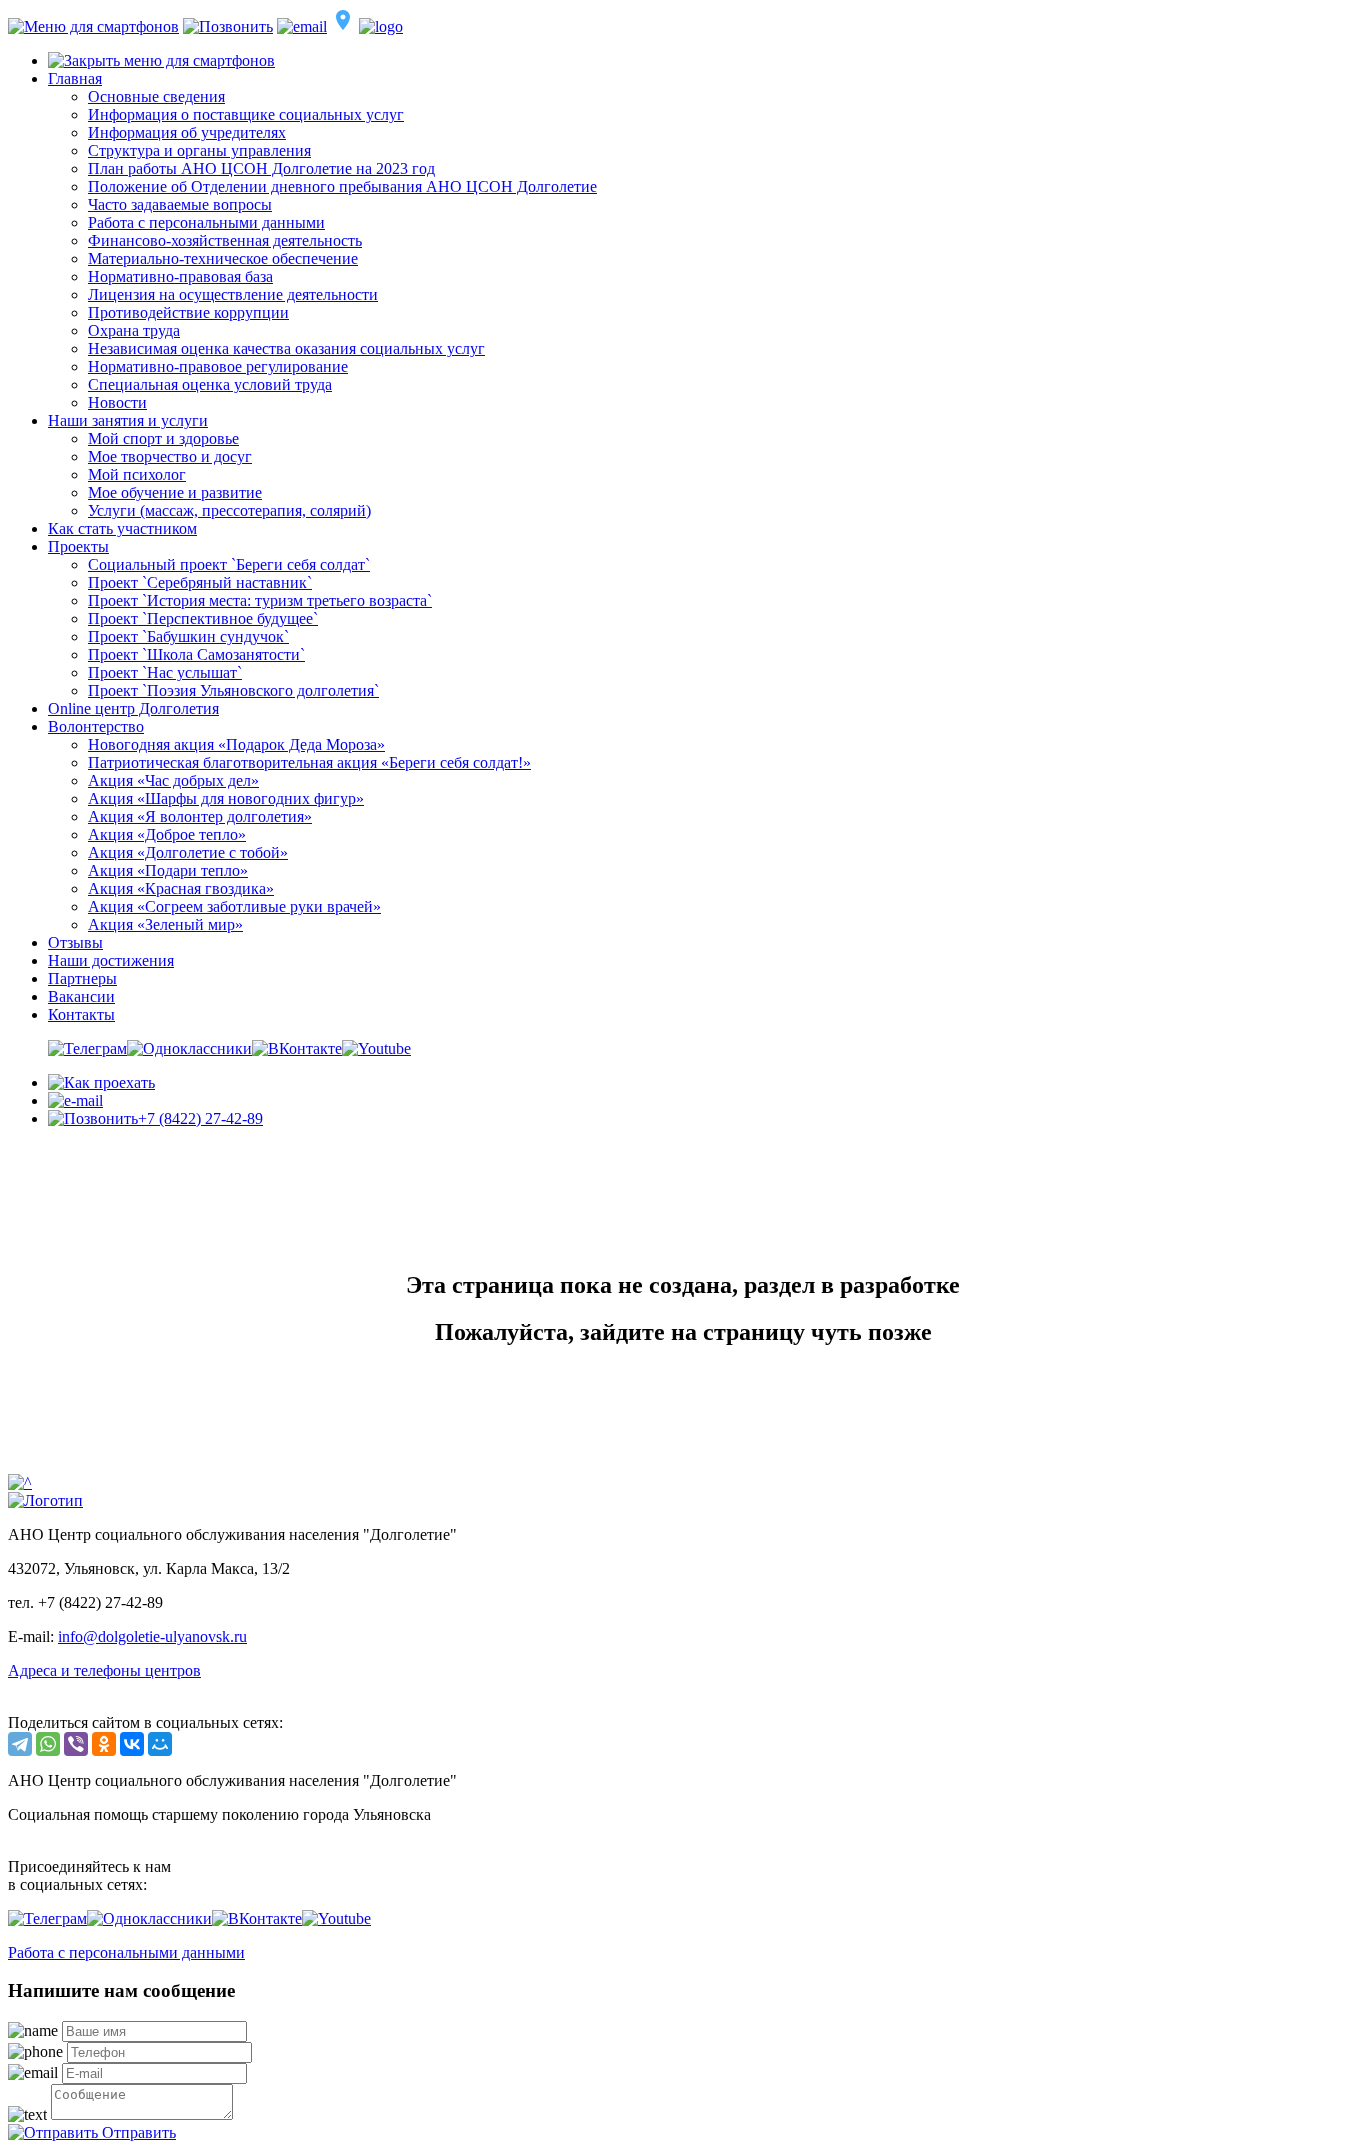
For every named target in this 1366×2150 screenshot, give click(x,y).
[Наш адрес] (101, 1082)
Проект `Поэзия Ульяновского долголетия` (233, 690)
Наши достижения (111, 960)
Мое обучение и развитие (175, 492)
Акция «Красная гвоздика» (181, 888)
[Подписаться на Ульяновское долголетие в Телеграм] (87, 1048)
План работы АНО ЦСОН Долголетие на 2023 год (261, 168)
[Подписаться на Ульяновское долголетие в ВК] (297, 1048)
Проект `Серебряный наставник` (200, 582)
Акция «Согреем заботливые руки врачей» (234, 906)
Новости (117, 402)
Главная (75, 78)
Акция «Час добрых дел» (173, 780)
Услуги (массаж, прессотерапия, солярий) (229, 510)
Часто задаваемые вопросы (180, 204)
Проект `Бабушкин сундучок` (188, 636)
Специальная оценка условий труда (210, 384)
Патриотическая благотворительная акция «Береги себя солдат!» (309, 762)
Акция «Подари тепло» (168, 870)
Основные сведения (156, 96)
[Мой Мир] (160, 1744)
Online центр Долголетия (133, 708)
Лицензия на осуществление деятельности (233, 294)
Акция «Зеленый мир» (165, 924)
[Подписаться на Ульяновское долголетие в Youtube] (376, 1048)
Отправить (137, 2132)
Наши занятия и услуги (128, 420)
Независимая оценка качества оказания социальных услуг (286, 348)
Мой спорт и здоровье (163, 438)
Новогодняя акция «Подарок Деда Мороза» (236, 744)
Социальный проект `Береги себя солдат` (229, 564)
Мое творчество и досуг (170, 456)
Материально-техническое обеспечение (223, 258)
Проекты (78, 546)
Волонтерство (96, 726)
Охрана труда (134, 330)
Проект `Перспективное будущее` (203, 618)
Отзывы (75, 942)
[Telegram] (20, 1744)
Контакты (81, 1014)
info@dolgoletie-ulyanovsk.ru (152, 1636)
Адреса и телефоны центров (104, 1670)
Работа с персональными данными (206, 222)
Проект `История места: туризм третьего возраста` (260, 600)
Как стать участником (122, 528)
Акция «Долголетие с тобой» (188, 852)
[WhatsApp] (48, 1744)
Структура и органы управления (199, 150)
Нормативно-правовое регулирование (218, 366)
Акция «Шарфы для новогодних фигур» (226, 798)
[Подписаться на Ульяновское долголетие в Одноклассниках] (189, 1048)
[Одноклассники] (104, 1744)
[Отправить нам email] (75, 1100)
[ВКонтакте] (132, 1744)
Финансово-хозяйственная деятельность (225, 240)
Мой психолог (137, 474)
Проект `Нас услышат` (165, 672)
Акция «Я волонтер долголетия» (200, 816)
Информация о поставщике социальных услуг (246, 114)
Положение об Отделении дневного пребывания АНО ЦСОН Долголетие (342, 186)
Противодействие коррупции (188, 312)
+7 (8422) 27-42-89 (200, 1118)
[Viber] (76, 1744)
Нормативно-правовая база (180, 276)
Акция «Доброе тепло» (167, 834)
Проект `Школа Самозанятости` (196, 654)
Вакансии (81, 996)
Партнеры (82, 978)
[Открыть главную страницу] (45, 1500)
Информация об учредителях (187, 132)
